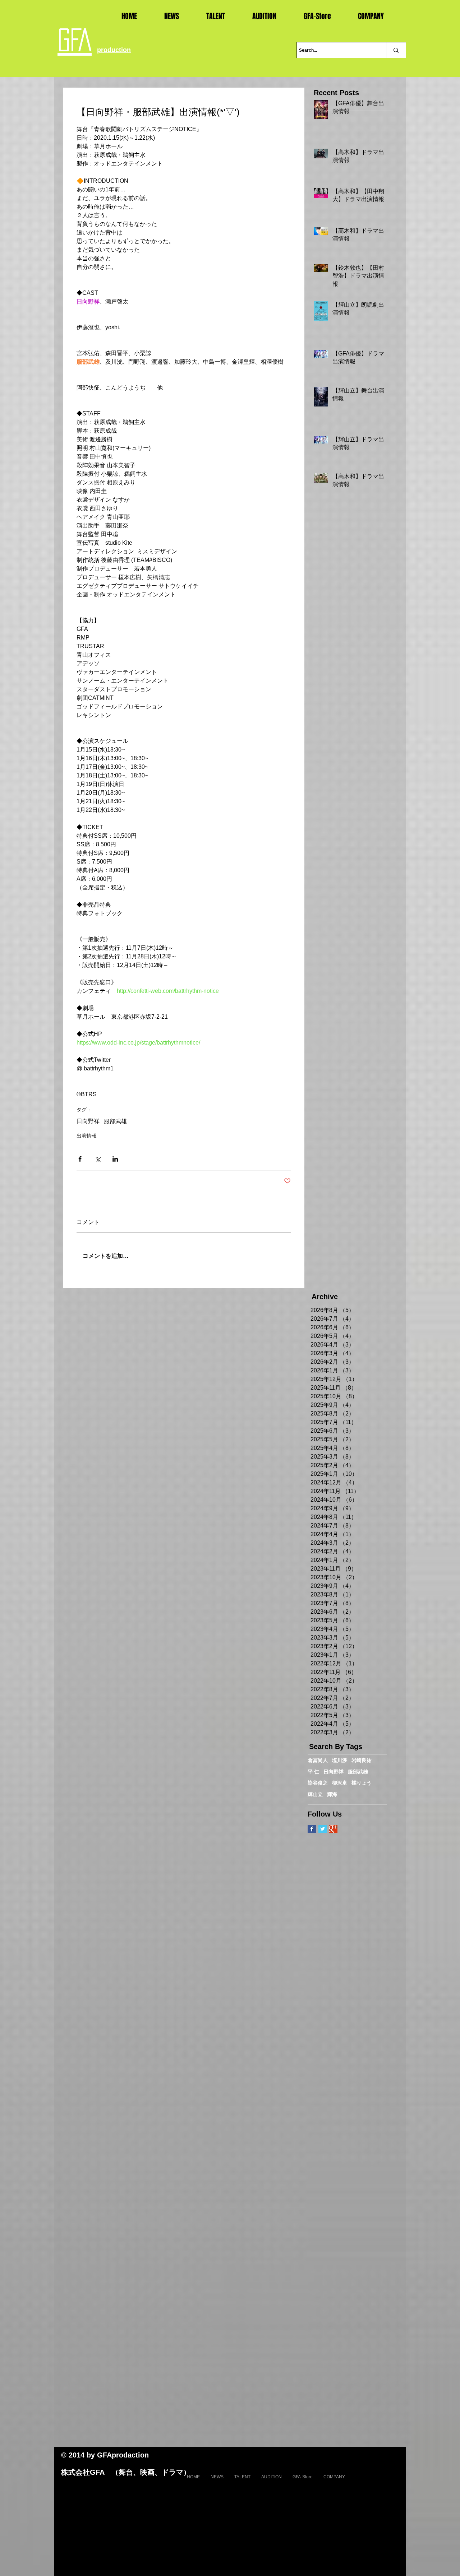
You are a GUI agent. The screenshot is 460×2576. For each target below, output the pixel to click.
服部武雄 (115, 1121)
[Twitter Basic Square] (323, 1829)
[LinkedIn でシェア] (115, 1159)
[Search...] (396, 50)
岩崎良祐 (362, 1760)
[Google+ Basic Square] (333, 1829)
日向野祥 (88, 1121)
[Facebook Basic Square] (312, 1829)
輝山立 (315, 1794)
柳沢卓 (340, 1783)
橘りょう (362, 1783)
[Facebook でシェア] (80, 1159)
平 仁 (313, 1772)
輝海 (332, 1794)
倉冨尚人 (318, 1760)
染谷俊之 (318, 1783)
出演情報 (87, 1136)
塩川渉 (340, 1760)
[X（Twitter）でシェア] (98, 1159)
